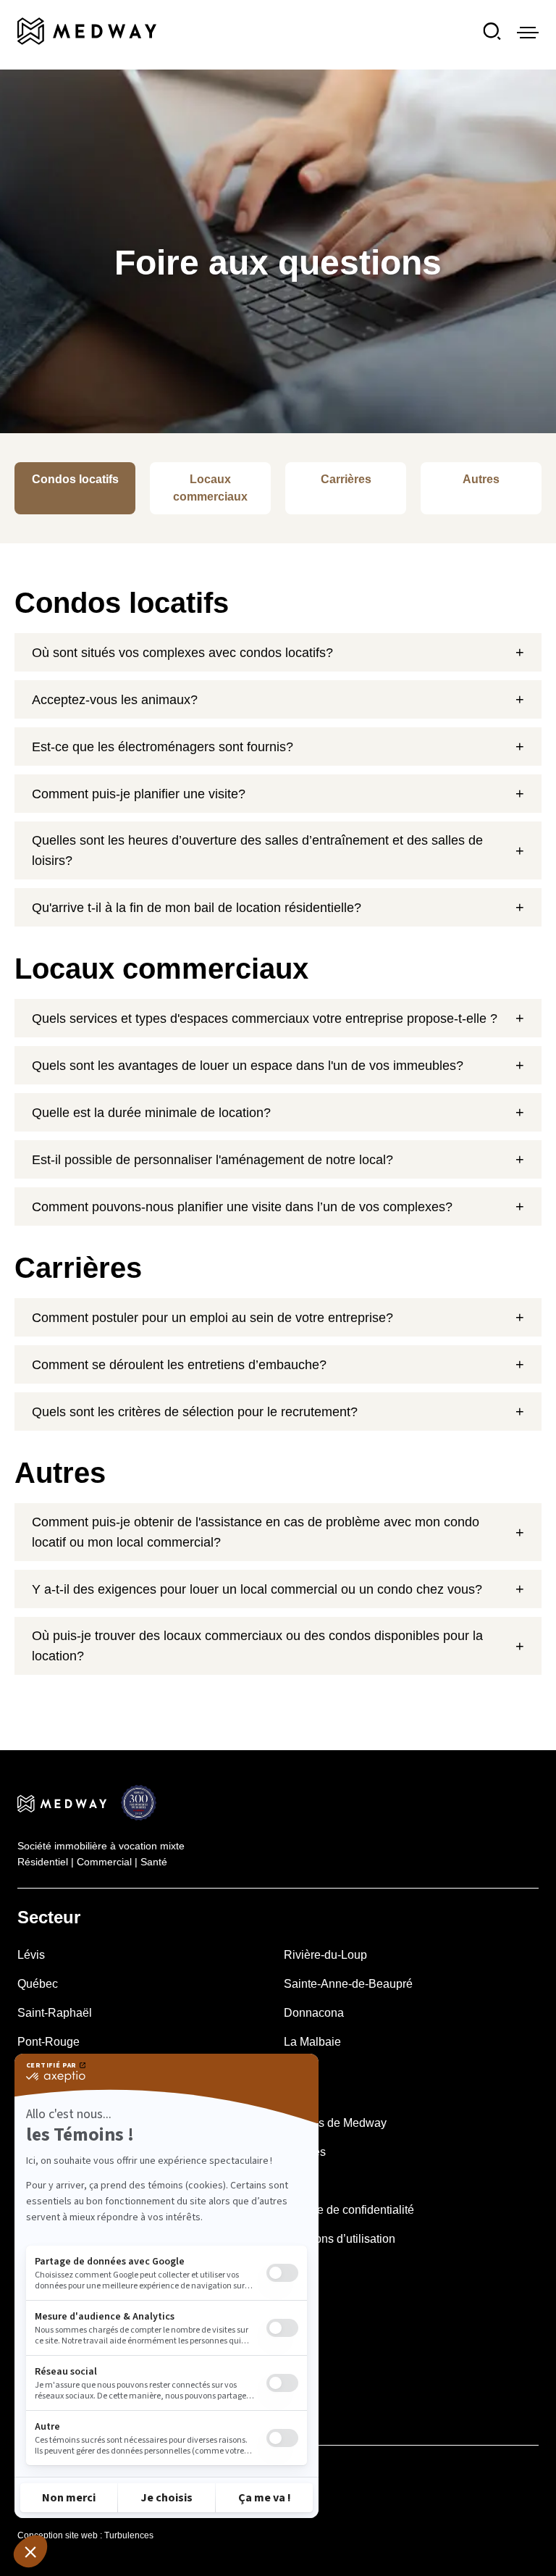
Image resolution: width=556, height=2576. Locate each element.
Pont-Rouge (49, 2042)
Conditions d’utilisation (337, 2239)
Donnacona (314, 2013)
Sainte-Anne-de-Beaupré (348, 1984)
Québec (38, 1984)
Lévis (31, 1955)
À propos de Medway (332, 2123)
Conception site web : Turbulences (85, 2535)
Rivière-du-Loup (325, 1955)
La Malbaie (312, 2042)
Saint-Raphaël (55, 2013)
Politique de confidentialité (346, 2210)
